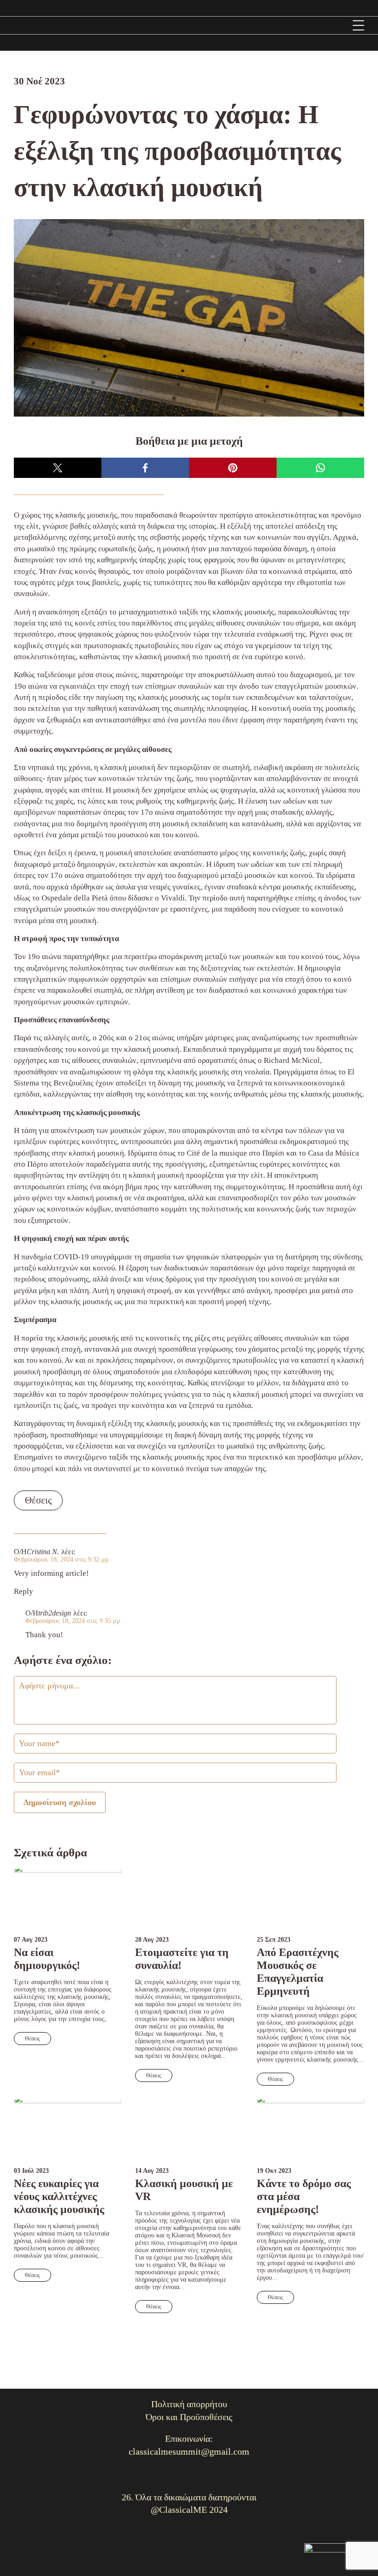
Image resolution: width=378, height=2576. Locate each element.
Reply (24, 1591)
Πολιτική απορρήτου (189, 2404)
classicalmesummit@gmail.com (189, 2451)
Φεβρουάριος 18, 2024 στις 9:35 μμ (73, 1621)
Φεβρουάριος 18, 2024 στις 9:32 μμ (61, 1559)
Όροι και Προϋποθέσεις (189, 2417)
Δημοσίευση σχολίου (60, 1802)
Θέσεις (38, 1500)
